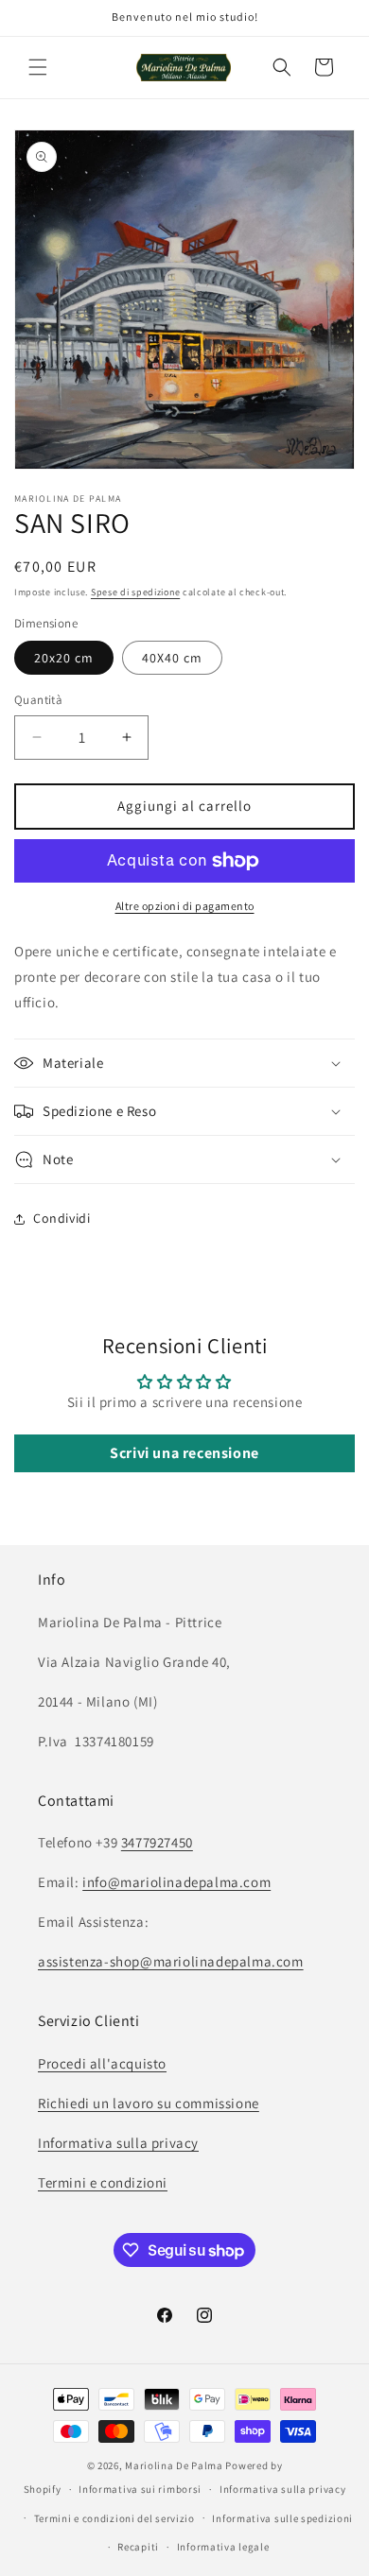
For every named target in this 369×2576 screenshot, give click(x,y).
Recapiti (138, 2547)
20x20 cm (64, 658)
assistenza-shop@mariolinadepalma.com (171, 1961)
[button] (38, 67)
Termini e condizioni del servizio (114, 2518)
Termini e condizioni (103, 2182)
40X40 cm (172, 658)
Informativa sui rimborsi (140, 2489)
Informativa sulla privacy (118, 2143)
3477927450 (157, 1842)
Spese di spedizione (135, 592)
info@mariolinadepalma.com (176, 1882)
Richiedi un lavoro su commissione (149, 2103)
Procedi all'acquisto (102, 2063)
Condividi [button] (61, 1218)
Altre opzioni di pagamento (185, 906)
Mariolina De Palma (175, 2465)
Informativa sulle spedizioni (282, 2518)
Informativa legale (223, 2547)
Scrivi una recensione (184, 1453)
